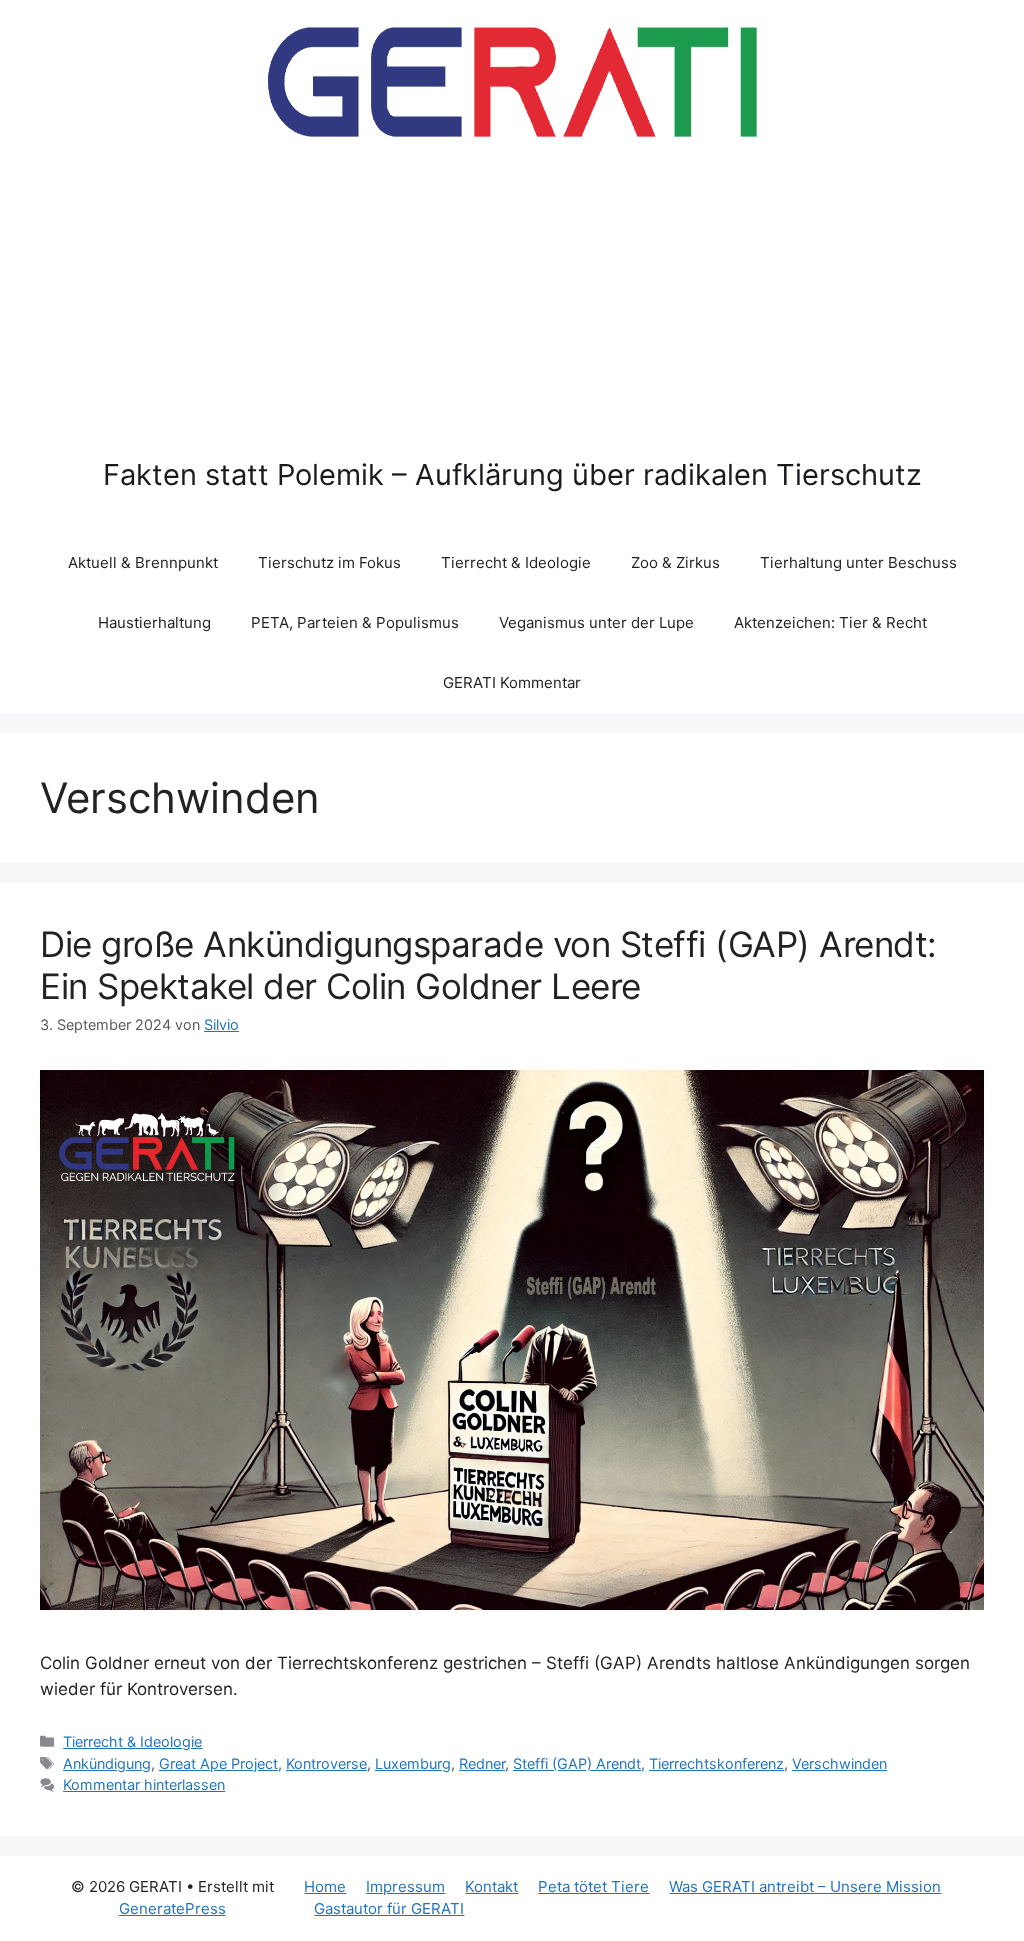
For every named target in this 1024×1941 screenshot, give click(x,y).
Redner (482, 1763)
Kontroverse (326, 1763)
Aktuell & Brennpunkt (143, 562)
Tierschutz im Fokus (329, 562)
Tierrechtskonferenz (716, 1763)
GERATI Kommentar (512, 682)
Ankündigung (107, 1763)
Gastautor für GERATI (389, 1908)
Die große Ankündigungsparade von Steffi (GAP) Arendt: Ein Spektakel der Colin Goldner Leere (488, 965)
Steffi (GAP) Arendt (577, 1763)
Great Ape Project (218, 1763)
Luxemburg (413, 1763)
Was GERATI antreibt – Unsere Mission (805, 1886)
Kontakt (491, 1886)
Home (325, 1886)
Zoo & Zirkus (675, 562)
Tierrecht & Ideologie (516, 562)
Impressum (405, 1886)
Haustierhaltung (154, 622)
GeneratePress (172, 1908)
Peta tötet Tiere (593, 1886)
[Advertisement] (512, 308)
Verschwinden (839, 1763)
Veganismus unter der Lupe (596, 622)
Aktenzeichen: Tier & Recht (830, 622)
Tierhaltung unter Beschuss (858, 562)
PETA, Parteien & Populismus (355, 622)
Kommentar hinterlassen (144, 1784)
